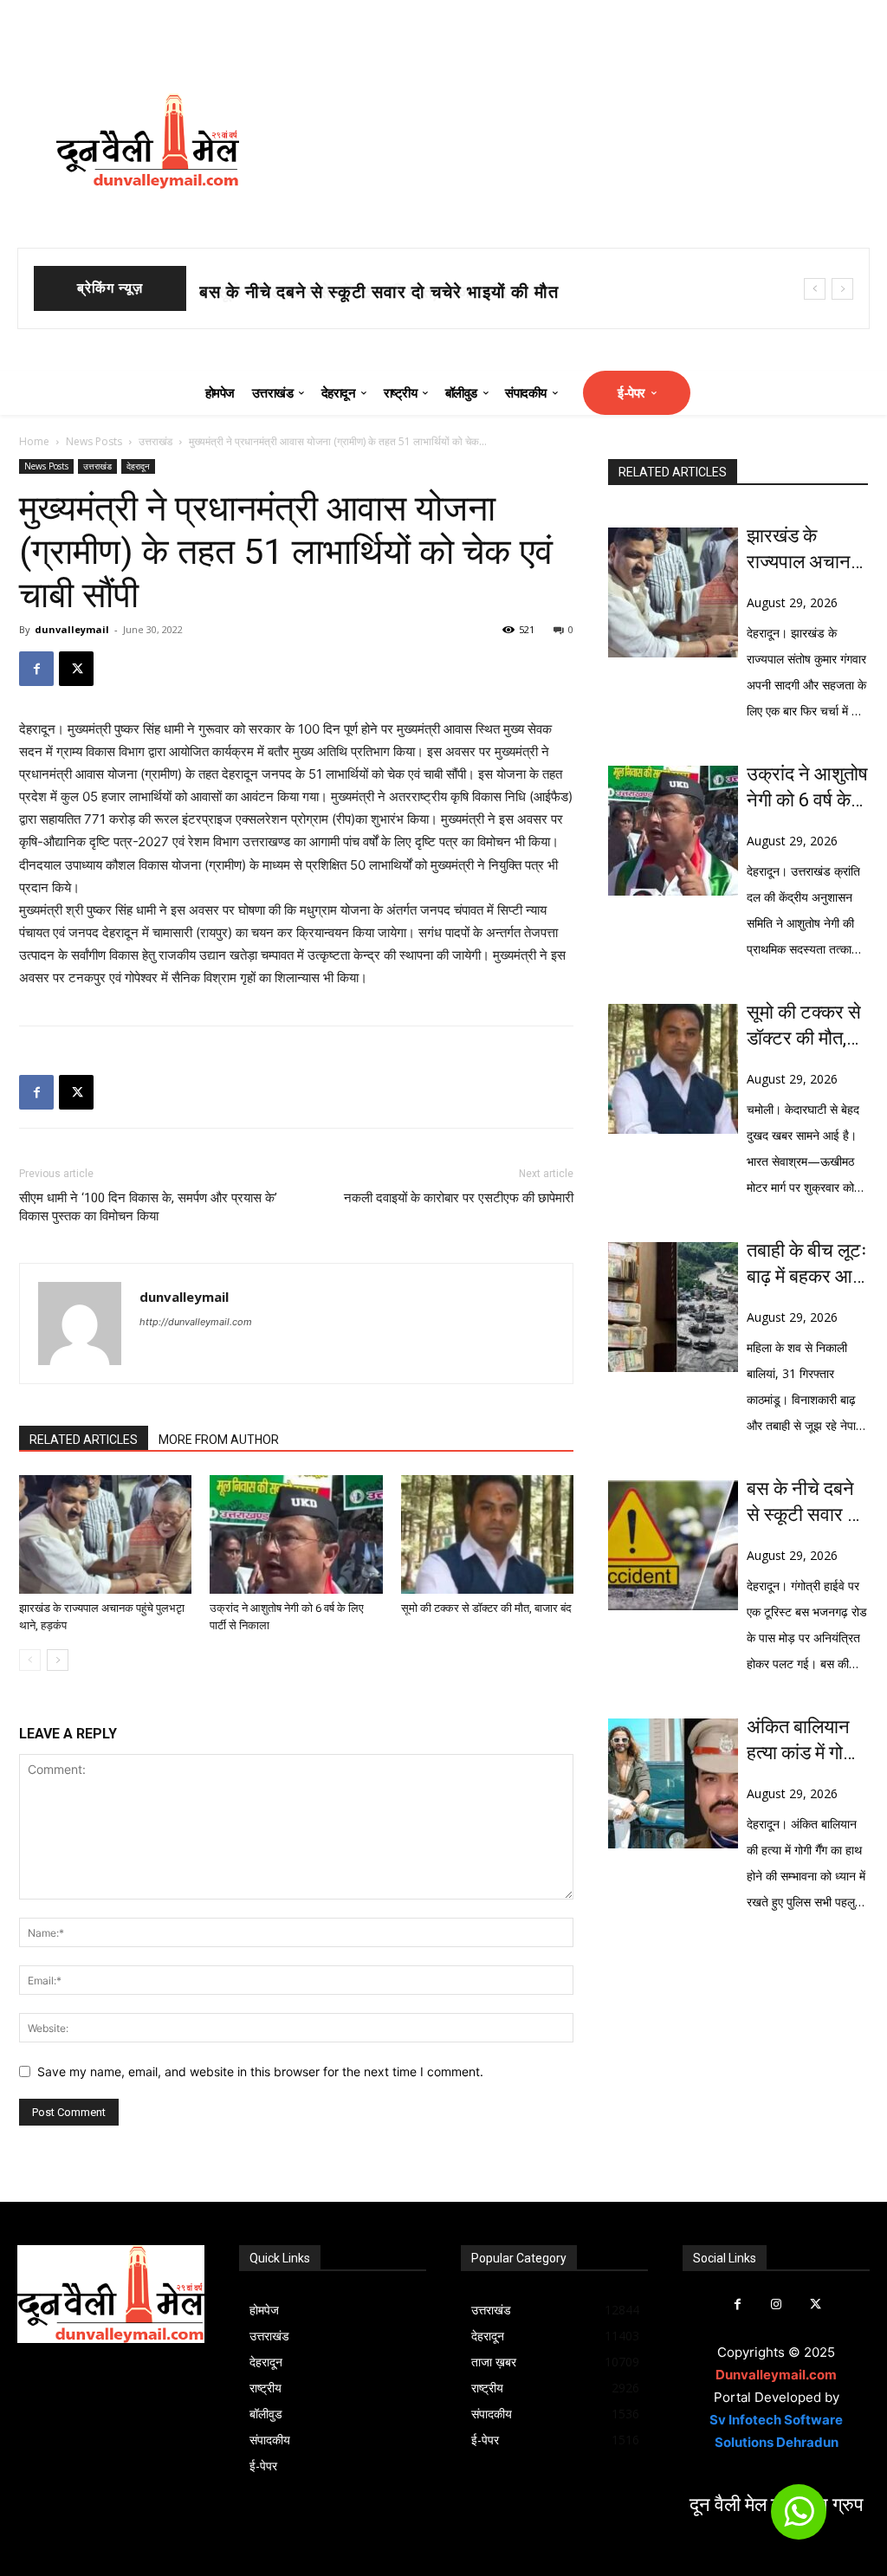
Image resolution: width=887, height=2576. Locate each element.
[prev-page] (30, 1660)
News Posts (94, 441)
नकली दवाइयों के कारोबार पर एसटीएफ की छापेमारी (459, 1198)
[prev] (815, 289)
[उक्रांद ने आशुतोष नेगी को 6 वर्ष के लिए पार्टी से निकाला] (296, 1534)
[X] (76, 669)
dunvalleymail (72, 629)
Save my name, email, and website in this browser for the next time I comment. (260, 2071)
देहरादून (138, 466)
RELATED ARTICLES (84, 1440)
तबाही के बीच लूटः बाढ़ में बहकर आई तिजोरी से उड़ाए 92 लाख (807, 1265)
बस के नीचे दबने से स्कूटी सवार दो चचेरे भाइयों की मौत (804, 1503)
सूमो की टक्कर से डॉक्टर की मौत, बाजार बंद (345, 292)
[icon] (799, 2519)
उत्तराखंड (155, 441)
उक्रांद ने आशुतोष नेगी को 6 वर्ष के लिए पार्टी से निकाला (807, 788)
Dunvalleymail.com (776, 2375)
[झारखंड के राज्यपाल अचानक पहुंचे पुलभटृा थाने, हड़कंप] (105, 1534)
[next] (842, 289)
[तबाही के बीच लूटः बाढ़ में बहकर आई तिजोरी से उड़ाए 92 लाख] (673, 1307)
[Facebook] (36, 669)
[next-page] (58, 1660)
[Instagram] (777, 2304)
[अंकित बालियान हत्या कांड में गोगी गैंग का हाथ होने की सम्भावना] (673, 1783)
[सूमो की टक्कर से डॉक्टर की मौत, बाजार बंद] (487, 1534)
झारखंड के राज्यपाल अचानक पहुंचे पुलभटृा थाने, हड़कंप (807, 550)
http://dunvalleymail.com (196, 1322)
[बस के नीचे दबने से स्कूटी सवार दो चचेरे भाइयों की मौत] (673, 1545)
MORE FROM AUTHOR (219, 1440)
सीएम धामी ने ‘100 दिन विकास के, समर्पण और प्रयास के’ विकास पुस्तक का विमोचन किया (148, 1207)
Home (34, 441)
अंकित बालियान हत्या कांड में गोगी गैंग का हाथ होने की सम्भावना (802, 1741)
